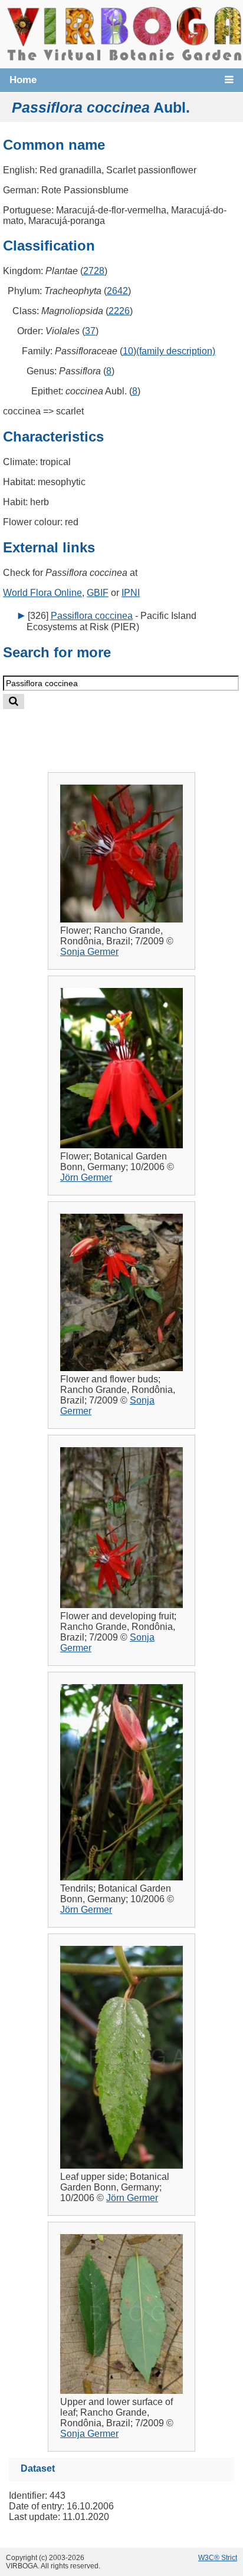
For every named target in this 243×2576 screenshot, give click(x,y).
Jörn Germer (86, 1177)
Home (23, 80)
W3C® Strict (218, 2558)
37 (90, 331)
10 (128, 351)
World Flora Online (42, 593)
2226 (119, 311)
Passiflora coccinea (92, 616)
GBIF (98, 593)
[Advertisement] (133, 731)
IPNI (131, 593)
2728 (94, 271)
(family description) (176, 351)
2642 (117, 291)
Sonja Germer (89, 952)
